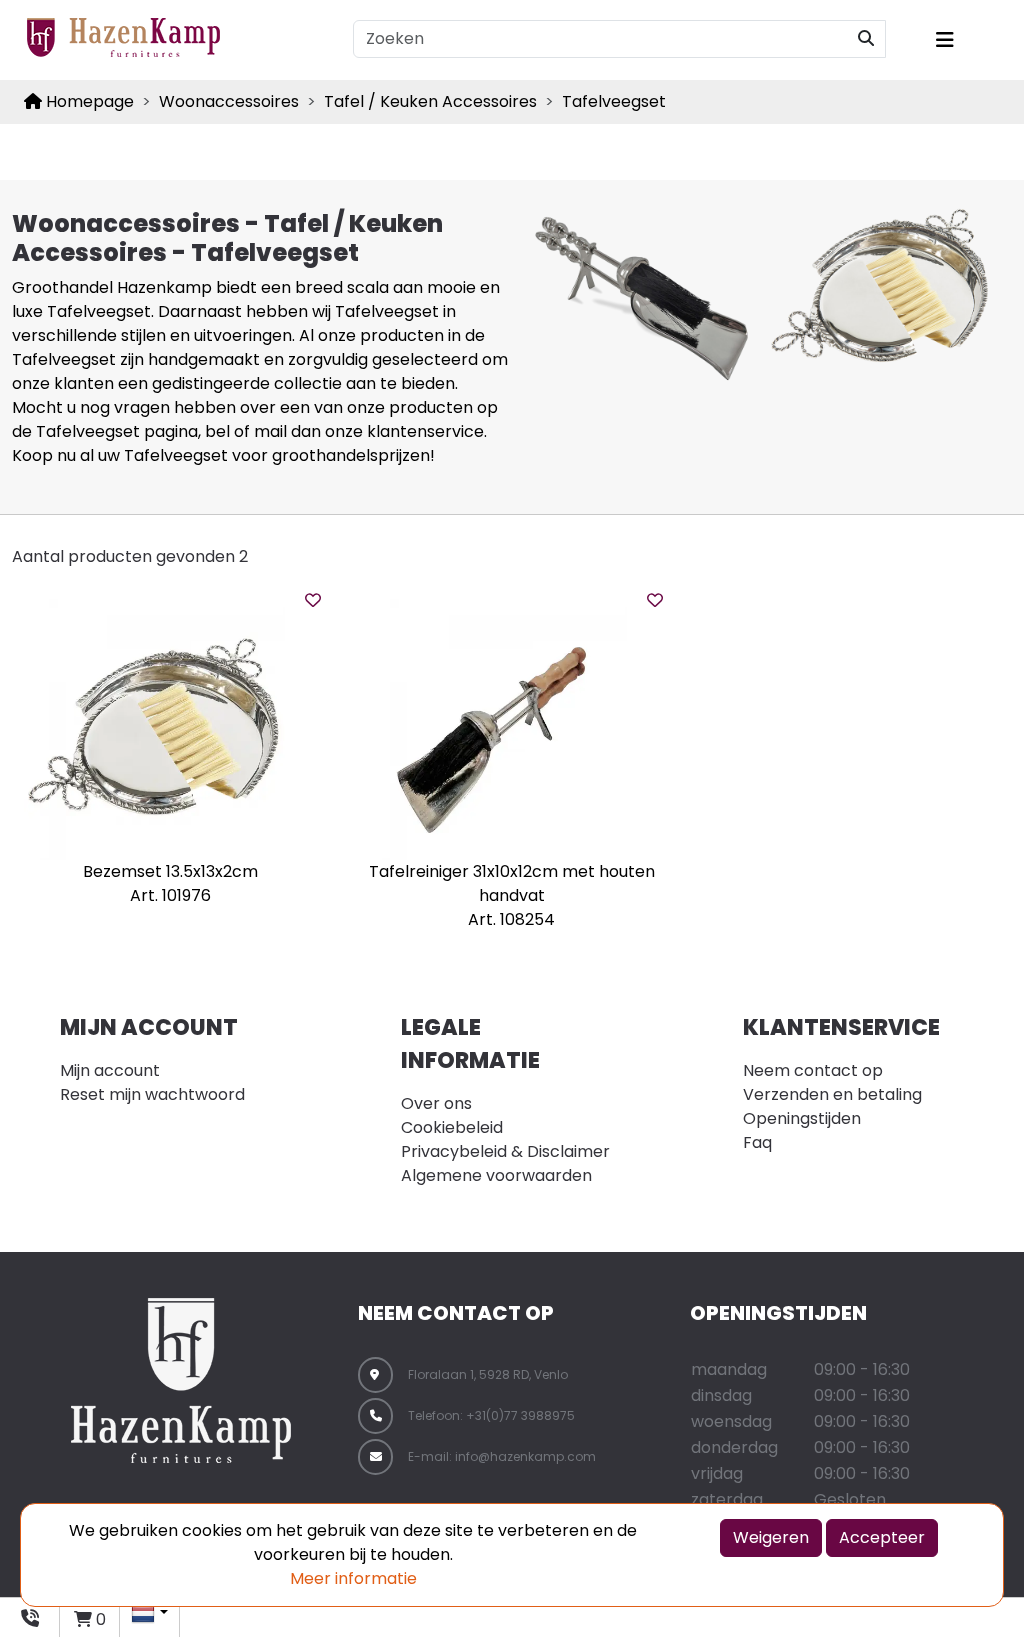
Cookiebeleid (452, 1127)
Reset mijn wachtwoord (152, 1094)
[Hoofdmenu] (966, 40)
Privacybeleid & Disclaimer (505, 1151)
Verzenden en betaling (832, 1094)
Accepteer (882, 1537)
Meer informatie (353, 1578)
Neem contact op (813, 1070)
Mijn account (110, 1070)
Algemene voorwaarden (496, 1175)
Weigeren (771, 1537)
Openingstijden (802, 1118)
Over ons (436, 1103)
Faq (757, 1142)
